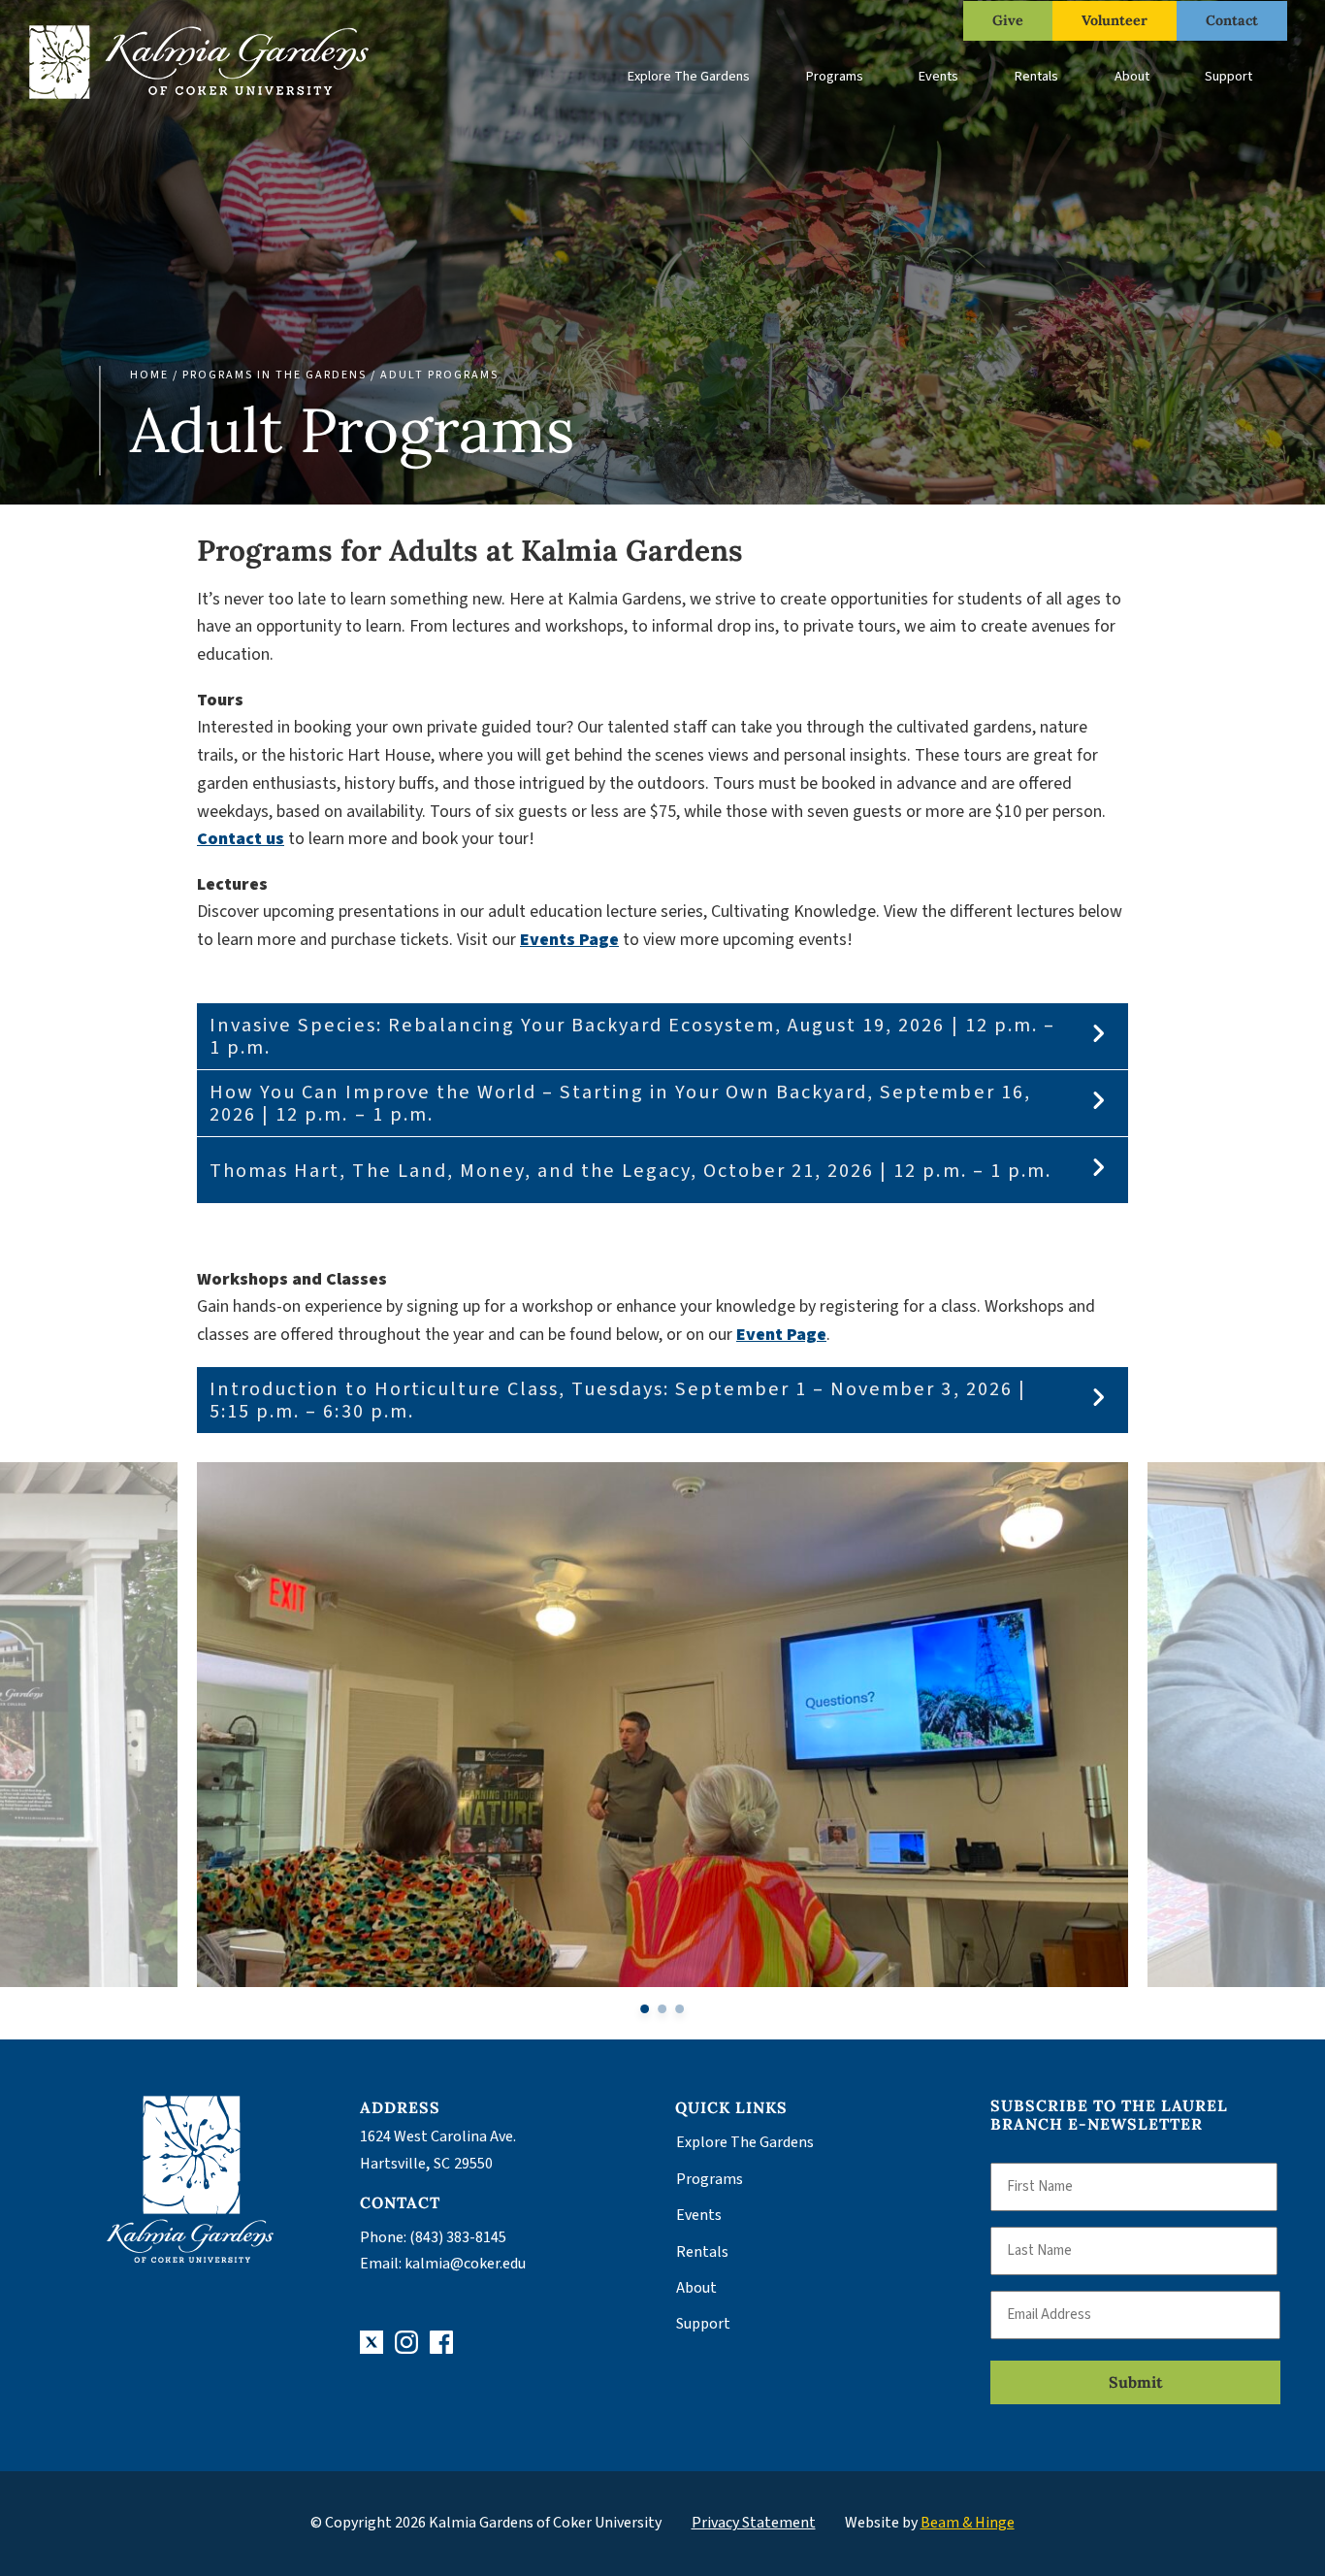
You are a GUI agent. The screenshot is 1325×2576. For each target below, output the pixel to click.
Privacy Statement (754, 2523)
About (1132, 76)
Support (1228, 76)
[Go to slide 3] (679, 2009)
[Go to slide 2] (663, 2009)
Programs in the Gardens (275, 375)
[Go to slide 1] (646, 2009)
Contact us (241, 839)
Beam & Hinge (968, 2523)
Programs (835, 76)
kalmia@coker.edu (465, 2264)
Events (938, 76)
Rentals (1036, 76)
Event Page (781, 1335)
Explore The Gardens (689, 76)
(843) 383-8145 (458, 2237)
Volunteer (1115, 20)
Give (1008, 20)
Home (149, 375)
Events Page (569, 940)
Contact (1232, 20)
